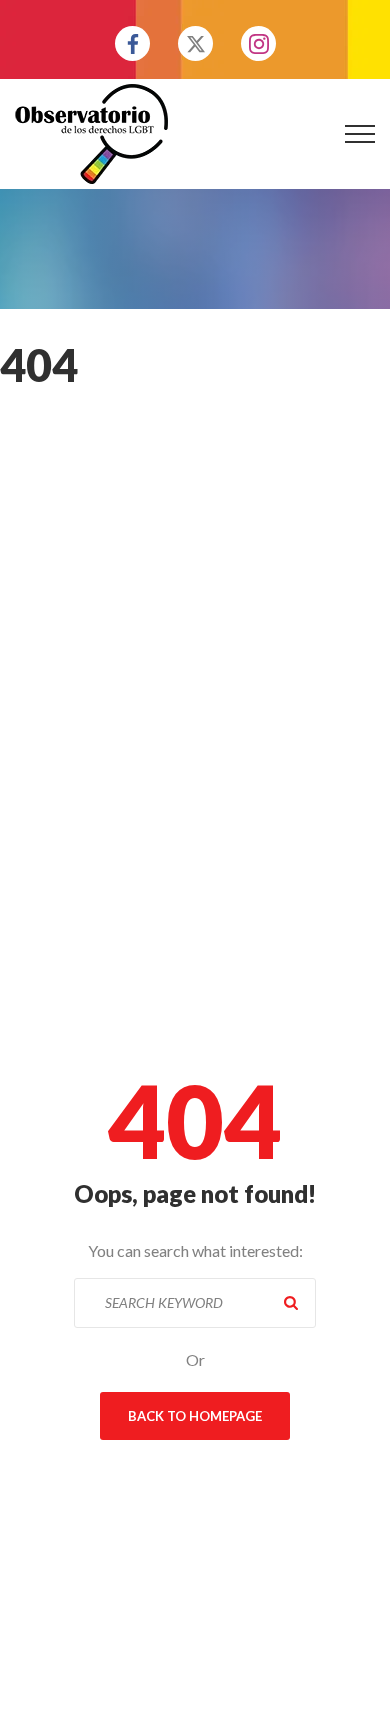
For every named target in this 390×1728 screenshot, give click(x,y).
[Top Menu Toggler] (360, 134)
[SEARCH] (291, 1303)
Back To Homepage (195, 1416)
